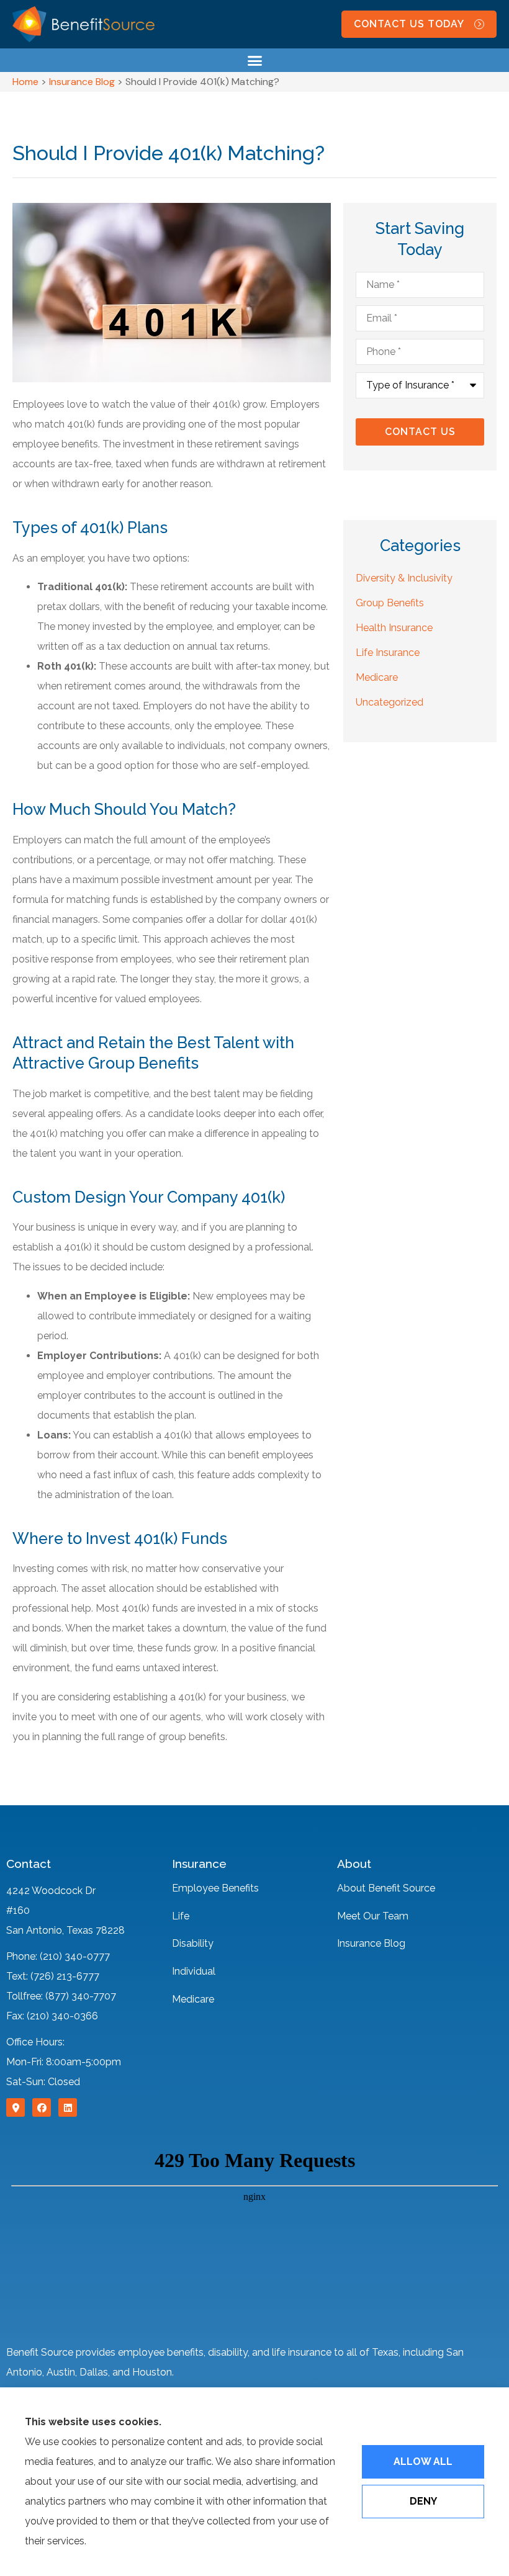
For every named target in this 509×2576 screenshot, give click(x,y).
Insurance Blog (82, 82)
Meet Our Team (373, 1916)
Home (25, 82)
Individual (194, 1971)
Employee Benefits (215, 1888)
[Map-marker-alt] (16, 2107)
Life (181, 1916)
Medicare (193, 1999)
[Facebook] (42, 2107)
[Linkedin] (68, 2107)
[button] (254, 60)
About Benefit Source (386, 1888)
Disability (193, 1943)
